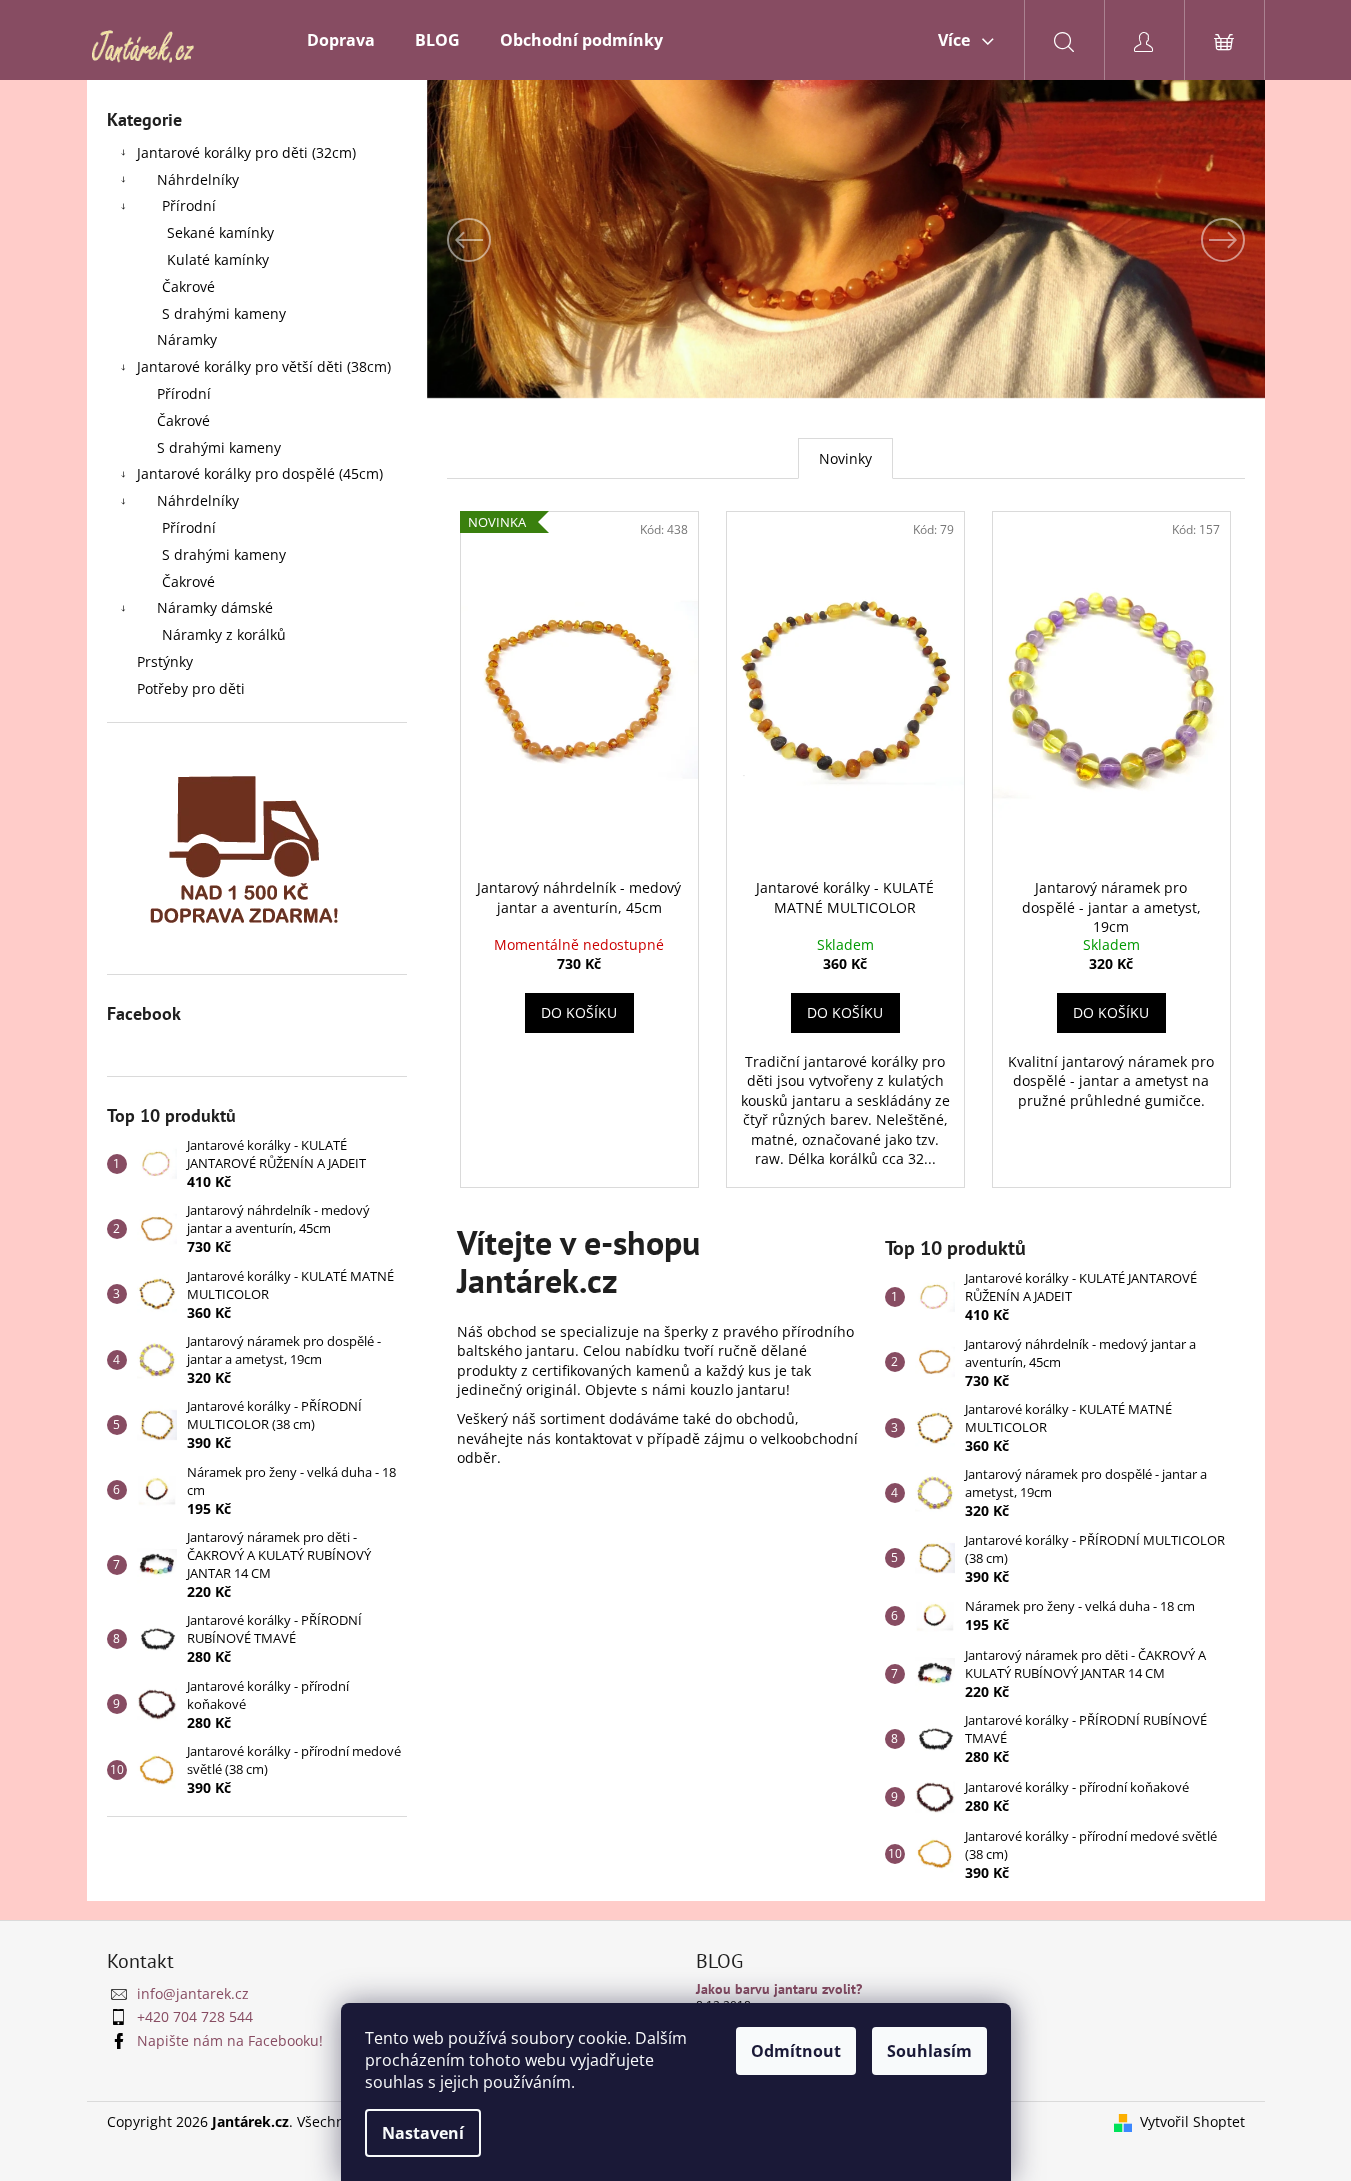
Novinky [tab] (845, 458)
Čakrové (188, 286)
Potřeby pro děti (191, 688)
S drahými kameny (224, 313)
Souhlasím (929, 2051)
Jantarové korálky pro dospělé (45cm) (260, 473)
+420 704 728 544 (195, 2016)
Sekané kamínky (220, 232)
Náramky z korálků (224, 634)
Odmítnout (796, 2051)
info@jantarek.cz (193, 1993)
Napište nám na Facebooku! (230, 2040)
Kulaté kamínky (218, 259)
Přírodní (189, 205)
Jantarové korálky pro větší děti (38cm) (264, 366)
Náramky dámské (215, 607)
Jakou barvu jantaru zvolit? (779, 1989)
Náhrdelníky (198, 179)
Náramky (187, 339)
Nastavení (423, 2133)
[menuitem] (341, 40)
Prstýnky (165, 661)
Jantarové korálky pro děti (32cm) (246, 152)
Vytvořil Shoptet (1192, 2121)
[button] (490, 240)
